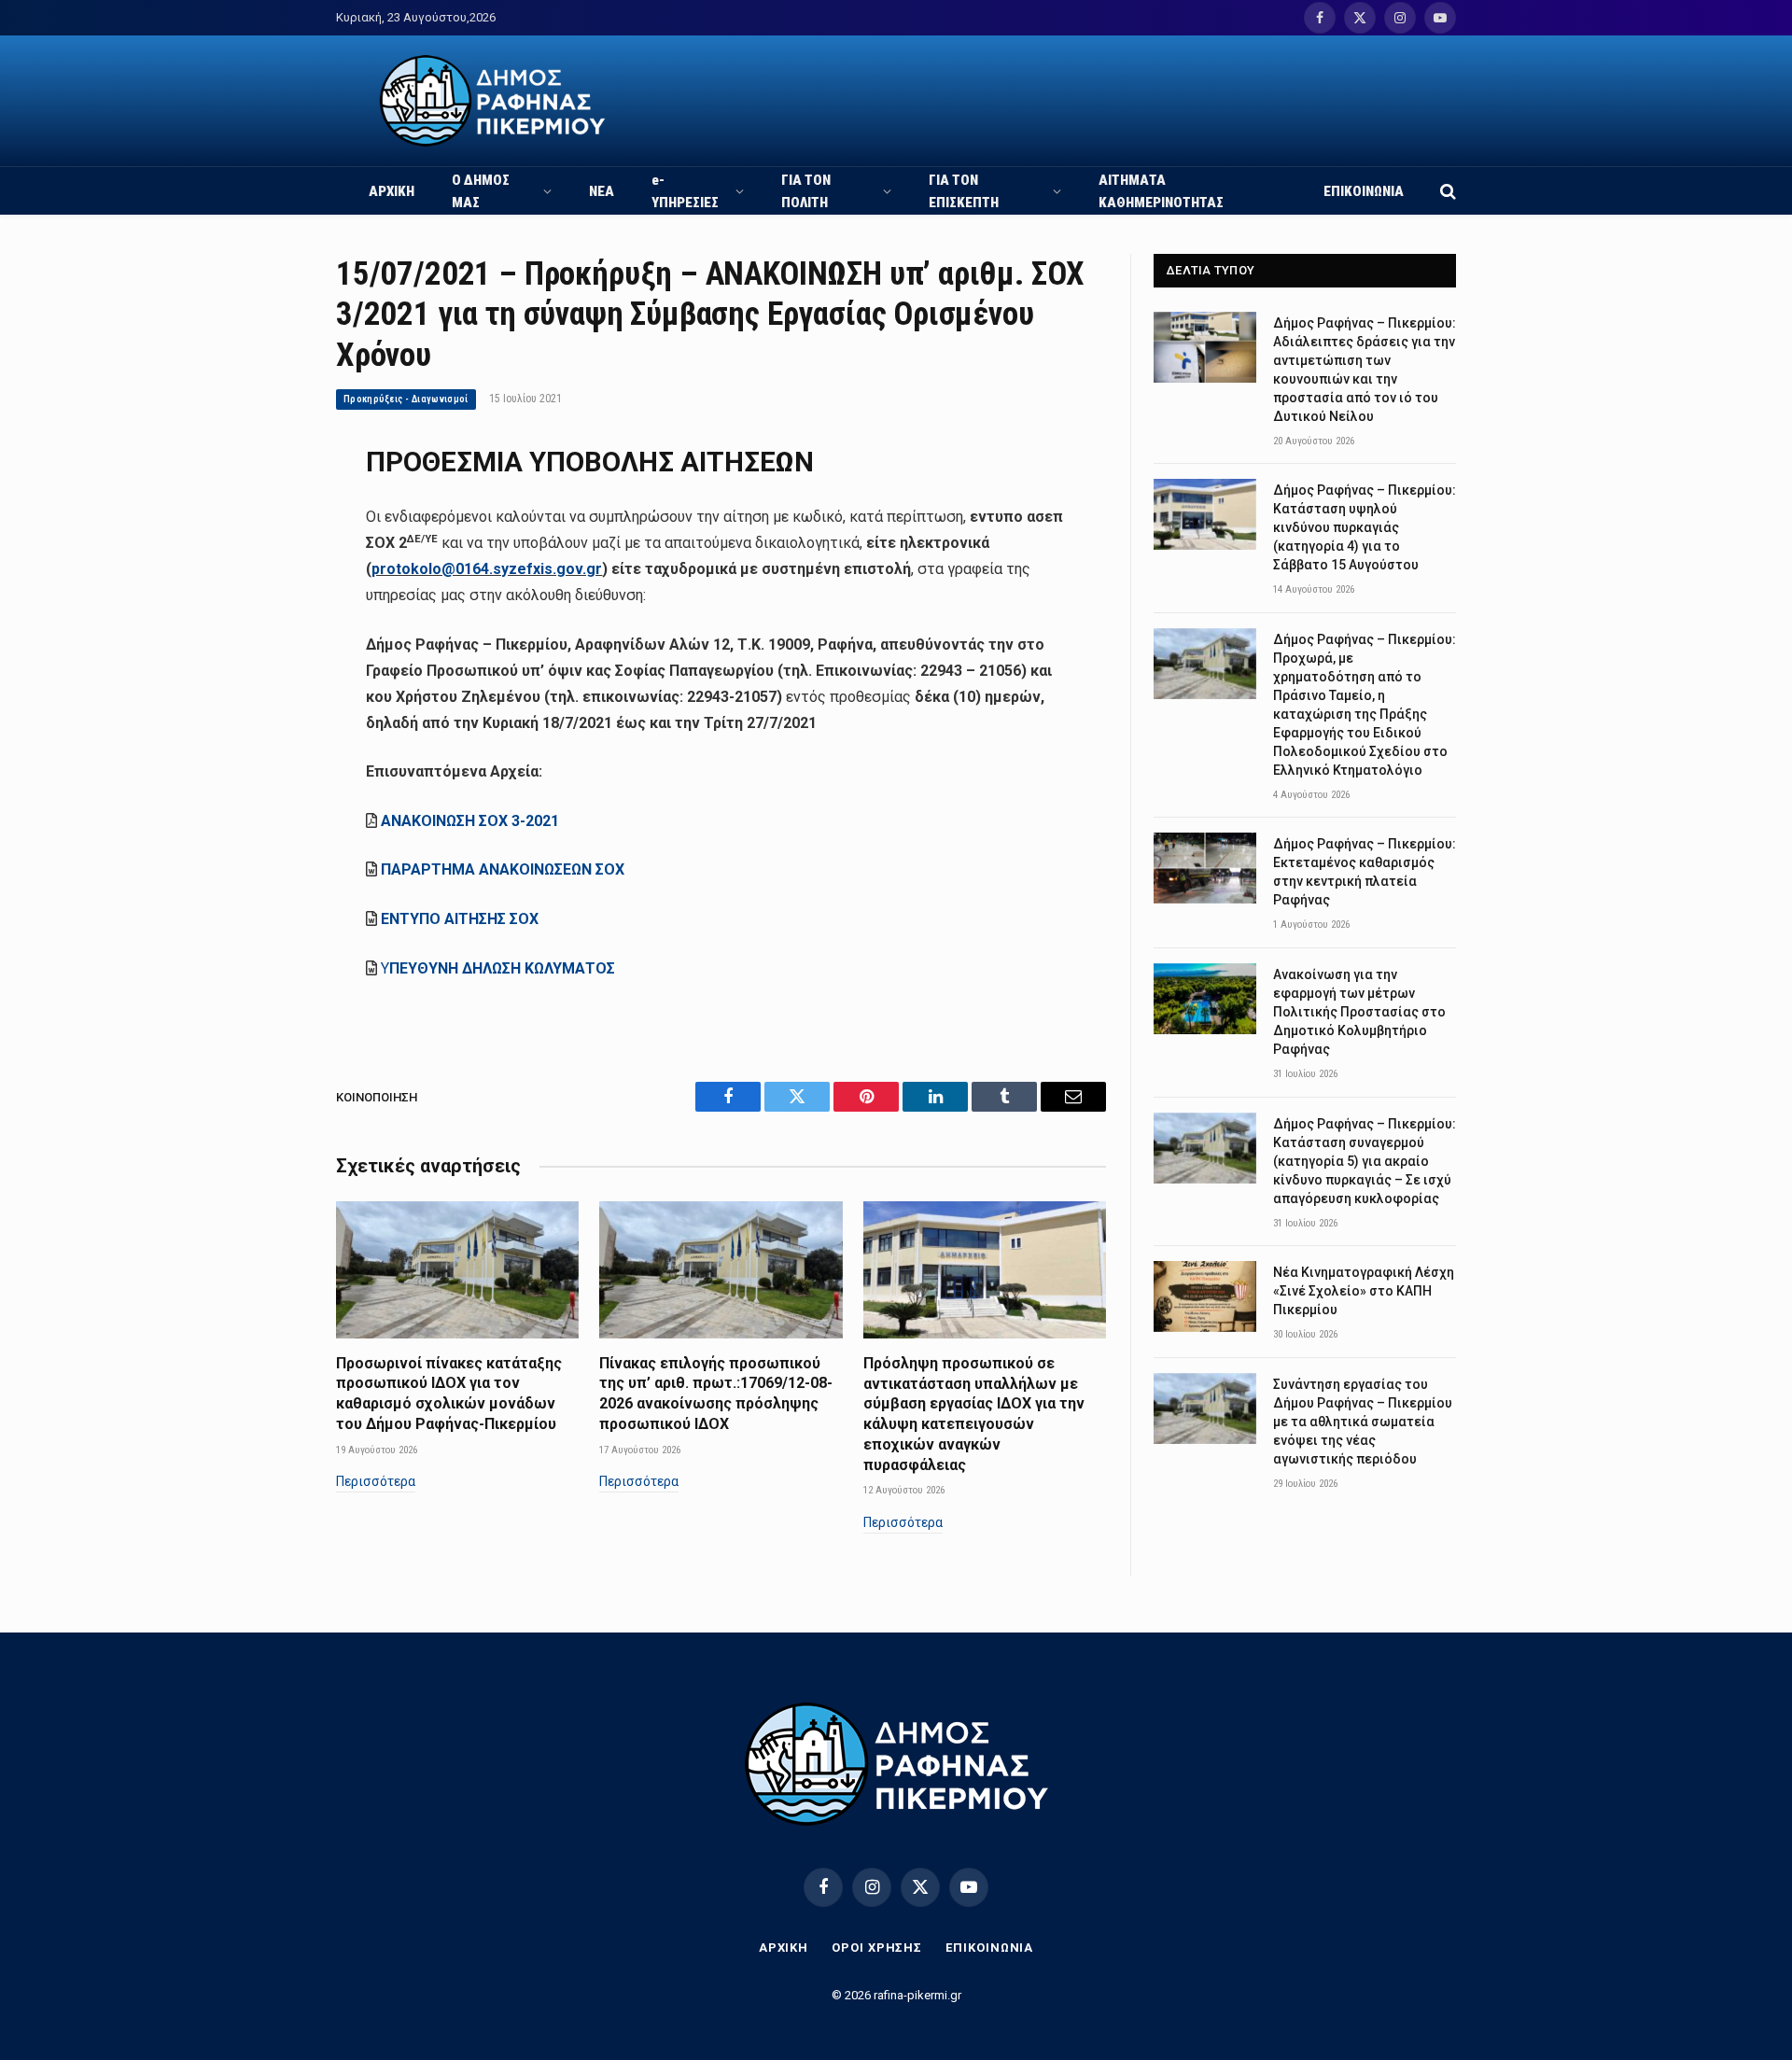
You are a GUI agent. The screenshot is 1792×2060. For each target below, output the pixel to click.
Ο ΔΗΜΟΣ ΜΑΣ (481, 191)
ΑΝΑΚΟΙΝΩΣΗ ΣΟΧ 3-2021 (470, 821)
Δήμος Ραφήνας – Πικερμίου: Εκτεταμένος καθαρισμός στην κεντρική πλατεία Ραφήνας (1365, 872)
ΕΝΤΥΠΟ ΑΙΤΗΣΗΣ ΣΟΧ (460, 919)
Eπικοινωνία (989, 1948)
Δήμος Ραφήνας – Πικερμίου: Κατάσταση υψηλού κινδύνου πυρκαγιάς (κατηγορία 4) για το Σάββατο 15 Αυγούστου (1365, 527)
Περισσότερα (376, 1481)
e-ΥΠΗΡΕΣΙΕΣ (685, 191)
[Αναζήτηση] (1446, 191)
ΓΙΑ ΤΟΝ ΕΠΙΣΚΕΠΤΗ (964, 191)
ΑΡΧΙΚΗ (392, 191)
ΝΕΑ (602, 191)
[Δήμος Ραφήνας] (492, 101)
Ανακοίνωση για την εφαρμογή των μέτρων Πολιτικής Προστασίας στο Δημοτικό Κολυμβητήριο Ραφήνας (1359, 1012)
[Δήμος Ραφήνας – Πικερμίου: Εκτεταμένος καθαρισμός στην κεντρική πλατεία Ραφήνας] (1205, 868)
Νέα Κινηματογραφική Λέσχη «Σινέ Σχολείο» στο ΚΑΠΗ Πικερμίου (1364, 1291)
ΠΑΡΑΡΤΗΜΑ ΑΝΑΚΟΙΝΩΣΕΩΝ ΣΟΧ (503, 869)
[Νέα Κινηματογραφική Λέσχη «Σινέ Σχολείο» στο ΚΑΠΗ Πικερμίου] (1205, 1296)
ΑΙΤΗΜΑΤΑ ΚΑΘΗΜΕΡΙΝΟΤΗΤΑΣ (1161, 191)
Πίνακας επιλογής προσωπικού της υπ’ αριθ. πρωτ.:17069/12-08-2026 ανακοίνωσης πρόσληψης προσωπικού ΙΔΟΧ (716, 1394)
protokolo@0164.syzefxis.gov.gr (487, 569)
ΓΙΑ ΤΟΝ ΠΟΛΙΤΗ (806, 191)
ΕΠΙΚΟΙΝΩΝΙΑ (1364, 191)
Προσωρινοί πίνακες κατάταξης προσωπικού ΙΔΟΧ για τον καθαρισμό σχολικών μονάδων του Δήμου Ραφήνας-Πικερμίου (449, 1394)
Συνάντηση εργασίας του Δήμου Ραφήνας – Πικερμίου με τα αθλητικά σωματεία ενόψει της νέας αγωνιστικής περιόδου (1363, 1422)
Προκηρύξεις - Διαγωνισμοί (406, 399)
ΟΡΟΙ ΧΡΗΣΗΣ (877, 1948)
